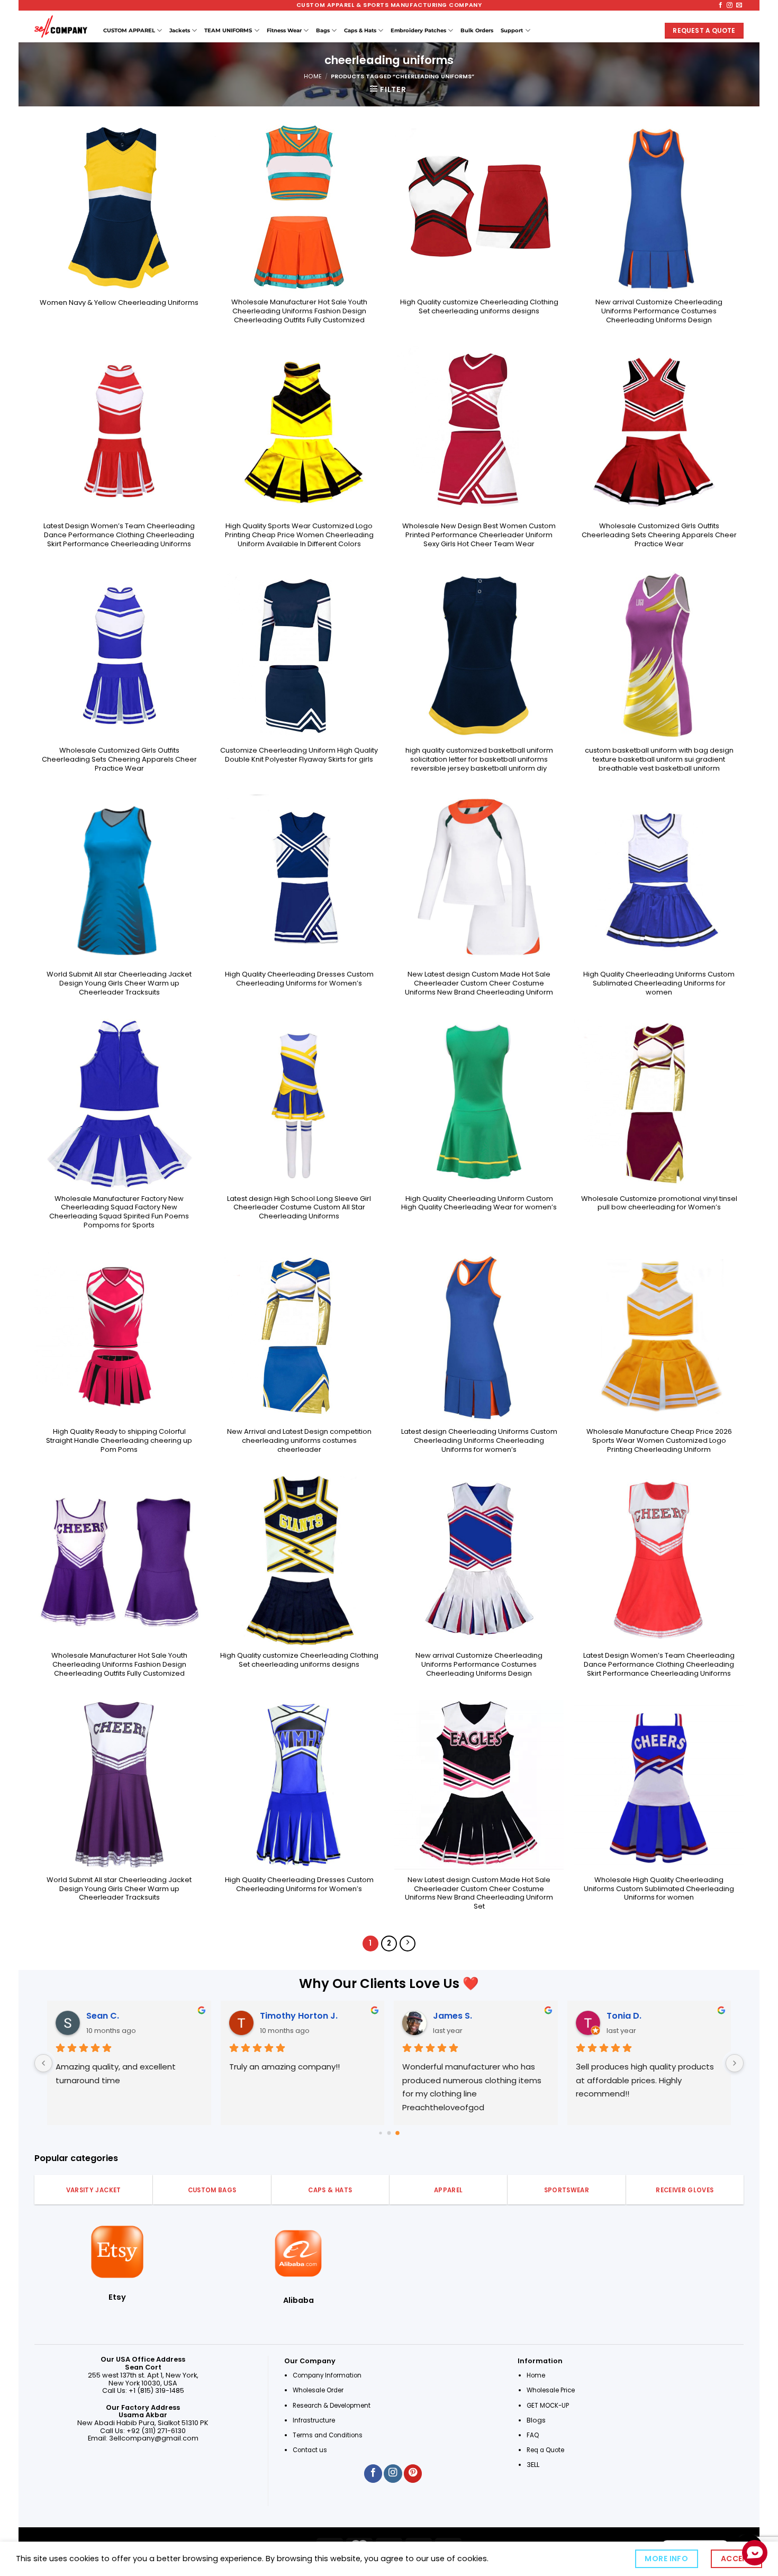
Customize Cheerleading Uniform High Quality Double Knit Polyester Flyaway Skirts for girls (299, 755)
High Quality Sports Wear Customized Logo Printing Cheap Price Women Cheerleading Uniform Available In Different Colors (299, 535)
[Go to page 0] (381, 2133)
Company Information (327, 2375)
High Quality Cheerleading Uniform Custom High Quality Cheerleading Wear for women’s (479, 1204)
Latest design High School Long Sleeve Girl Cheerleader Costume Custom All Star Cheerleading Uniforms (299, 1208)
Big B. (93, 2016)
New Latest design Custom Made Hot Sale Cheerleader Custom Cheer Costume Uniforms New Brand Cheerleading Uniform (479, 983)
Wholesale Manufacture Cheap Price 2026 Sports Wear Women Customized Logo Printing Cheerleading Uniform (659, 1441)
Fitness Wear (284, 30)
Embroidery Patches (418, 30)
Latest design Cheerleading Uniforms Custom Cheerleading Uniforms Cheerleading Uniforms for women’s (479, 1441)
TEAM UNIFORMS (228, 30)
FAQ (533, 2435)
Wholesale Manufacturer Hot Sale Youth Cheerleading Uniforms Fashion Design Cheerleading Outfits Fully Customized (299, 311)
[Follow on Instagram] (730, 5)
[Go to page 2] (397, 2133)
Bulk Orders (477, 30)
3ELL (533, 2465)
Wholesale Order (318, 2390)
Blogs (536, 2420)
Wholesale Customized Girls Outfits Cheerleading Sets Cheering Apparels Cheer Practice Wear (659, 535)
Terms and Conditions (328, 2435)
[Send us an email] (739, 5)
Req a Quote (546, 2450)
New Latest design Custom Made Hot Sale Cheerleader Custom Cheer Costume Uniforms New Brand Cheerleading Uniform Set (479, 1893)
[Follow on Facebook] (721, 5)
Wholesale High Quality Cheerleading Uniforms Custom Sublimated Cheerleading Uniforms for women (659, 1889)
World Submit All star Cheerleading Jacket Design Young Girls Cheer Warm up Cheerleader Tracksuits (119, 983)
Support (512, 30)
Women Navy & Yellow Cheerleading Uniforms (119, 303)
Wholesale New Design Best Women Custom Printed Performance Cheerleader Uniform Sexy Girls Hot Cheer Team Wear (479, 535)
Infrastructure (314, 2420)
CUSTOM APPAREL (129, 30)
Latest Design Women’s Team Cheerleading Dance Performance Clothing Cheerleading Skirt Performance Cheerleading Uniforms (119, 535)
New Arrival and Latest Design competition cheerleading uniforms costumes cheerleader (299, 1441)
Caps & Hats (360, 30)
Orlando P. (625, 2016)
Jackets (180, 30)
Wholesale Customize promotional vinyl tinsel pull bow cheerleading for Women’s (659, 1204)
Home (313, 76)
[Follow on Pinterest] (413, 2474)
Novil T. (271, 2016)
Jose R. (444, 2016)
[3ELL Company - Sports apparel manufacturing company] (61, 26)
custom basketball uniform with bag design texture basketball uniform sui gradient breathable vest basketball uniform (659, 760)
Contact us (311, 2450)
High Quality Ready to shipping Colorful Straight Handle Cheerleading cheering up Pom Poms (119, 1441)
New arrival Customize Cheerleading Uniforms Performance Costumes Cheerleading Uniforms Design (659, 311)
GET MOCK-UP (548, 2406)
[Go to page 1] (389, 2133)
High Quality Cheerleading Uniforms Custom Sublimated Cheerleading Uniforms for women (659, 983)
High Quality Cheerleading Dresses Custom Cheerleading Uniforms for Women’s (299, 979)
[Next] (408, 1944)
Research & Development (332, 2406)
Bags (323, 30)
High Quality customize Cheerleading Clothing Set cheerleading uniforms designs (479, 307)
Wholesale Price (551, 2390)
